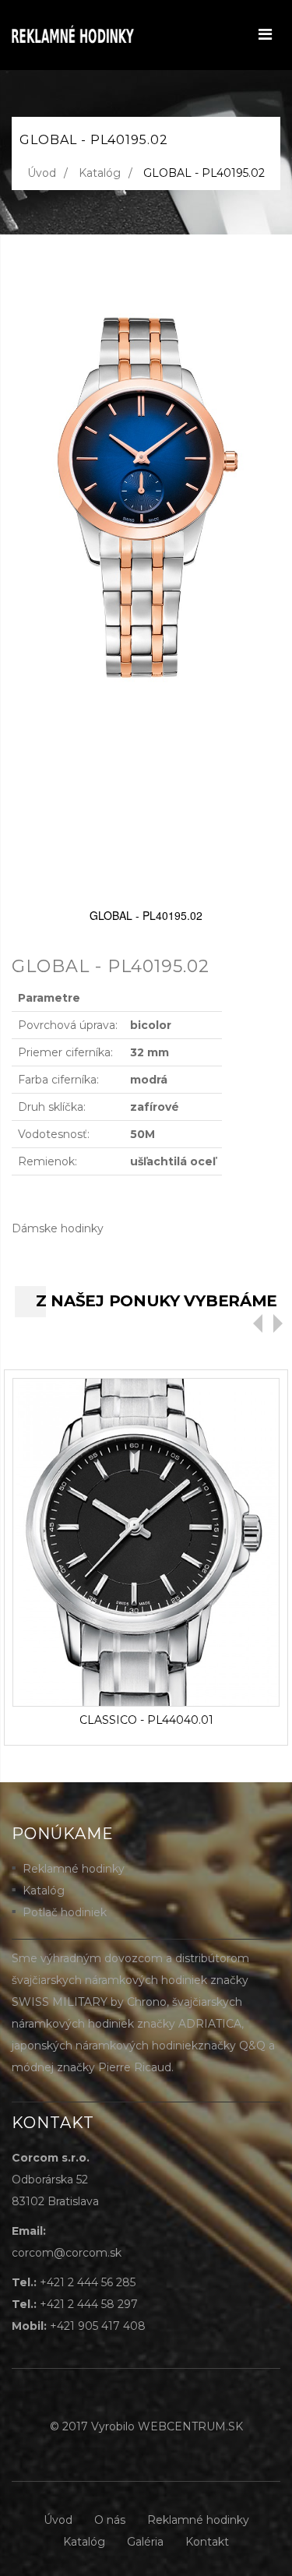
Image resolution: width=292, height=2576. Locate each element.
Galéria (145, 2542)
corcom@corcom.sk (67, 2253)
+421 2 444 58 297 (89, 2304)
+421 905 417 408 (98, 2326)
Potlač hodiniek (65, 1912)
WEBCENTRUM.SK (190, 2426)
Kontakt (207, 2542)
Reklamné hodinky (74, 1869)
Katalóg (100, 173)
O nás (110, 2520)
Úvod (42, 173)
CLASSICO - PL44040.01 (146, 1720)
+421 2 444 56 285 (88, 2282)
